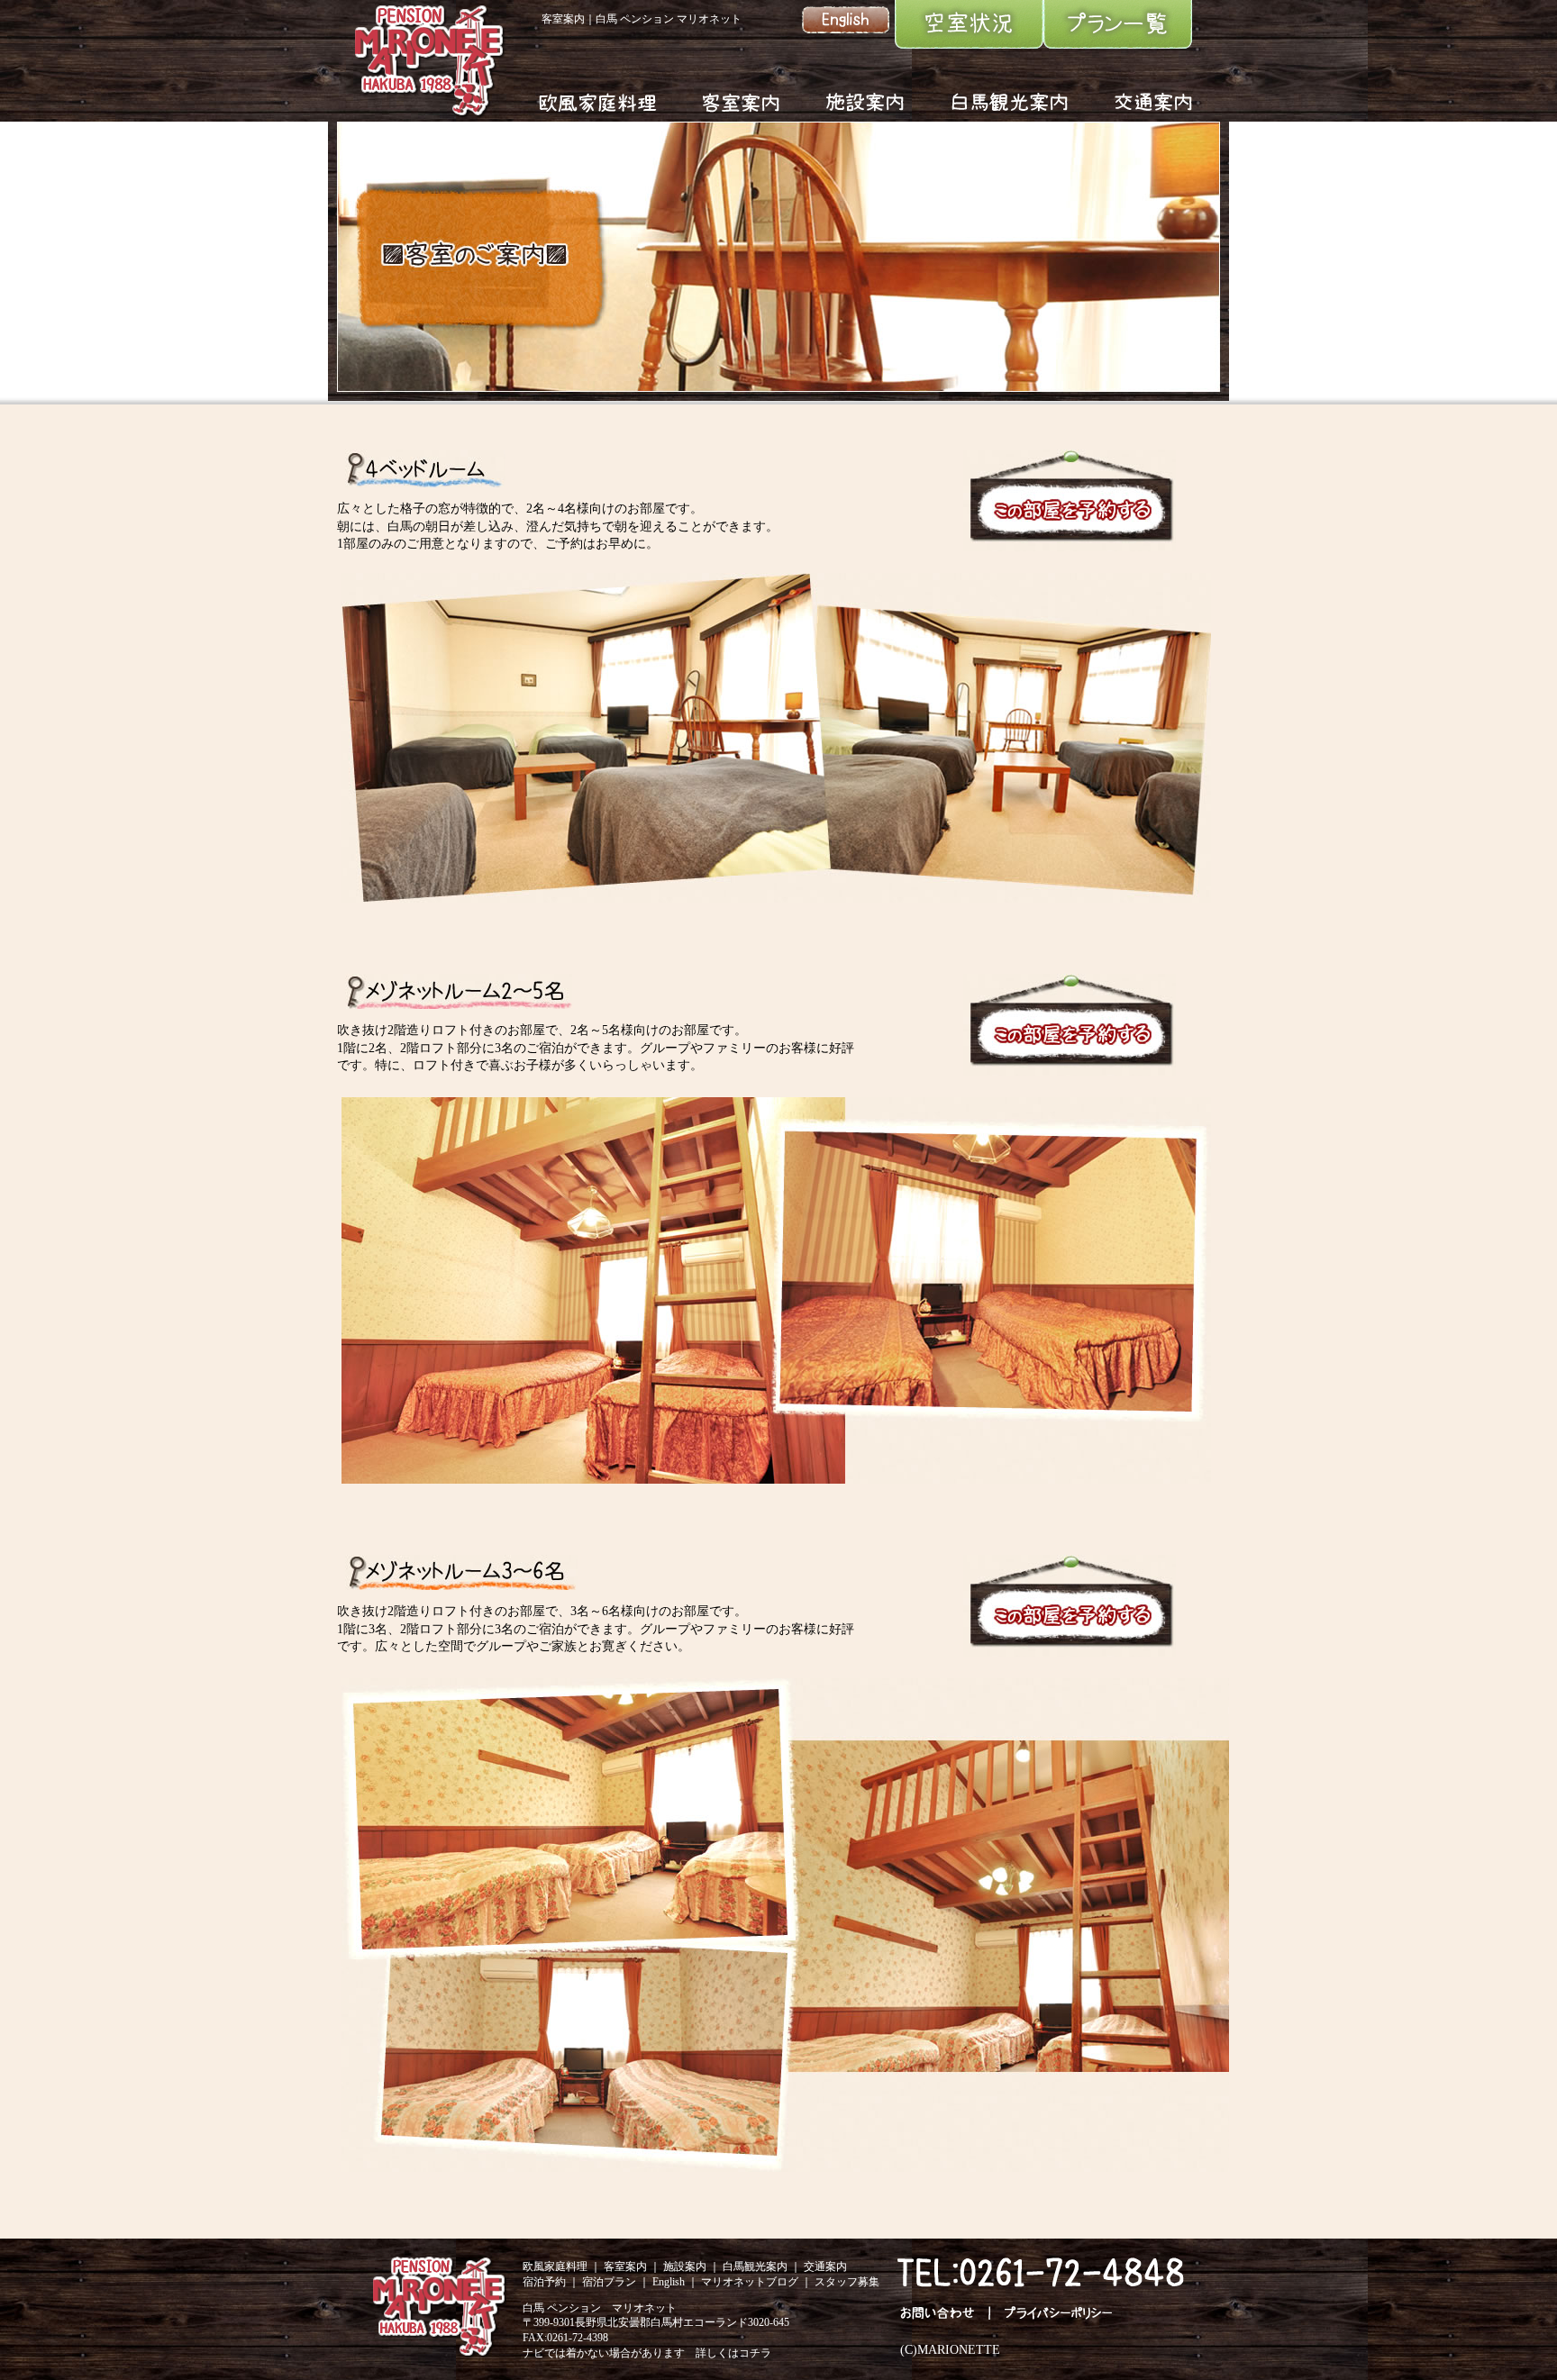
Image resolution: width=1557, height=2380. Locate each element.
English (669, 2282)
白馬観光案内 (755, 2266)
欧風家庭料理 (555, 2266)
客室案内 (625, 2266)
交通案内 (825, 2266)
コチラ (755, 2353)
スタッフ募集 (847, 2282)
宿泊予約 (544, 2282)
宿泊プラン (609, 2282)
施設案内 (685, 2266)
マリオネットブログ (750, 2282)
